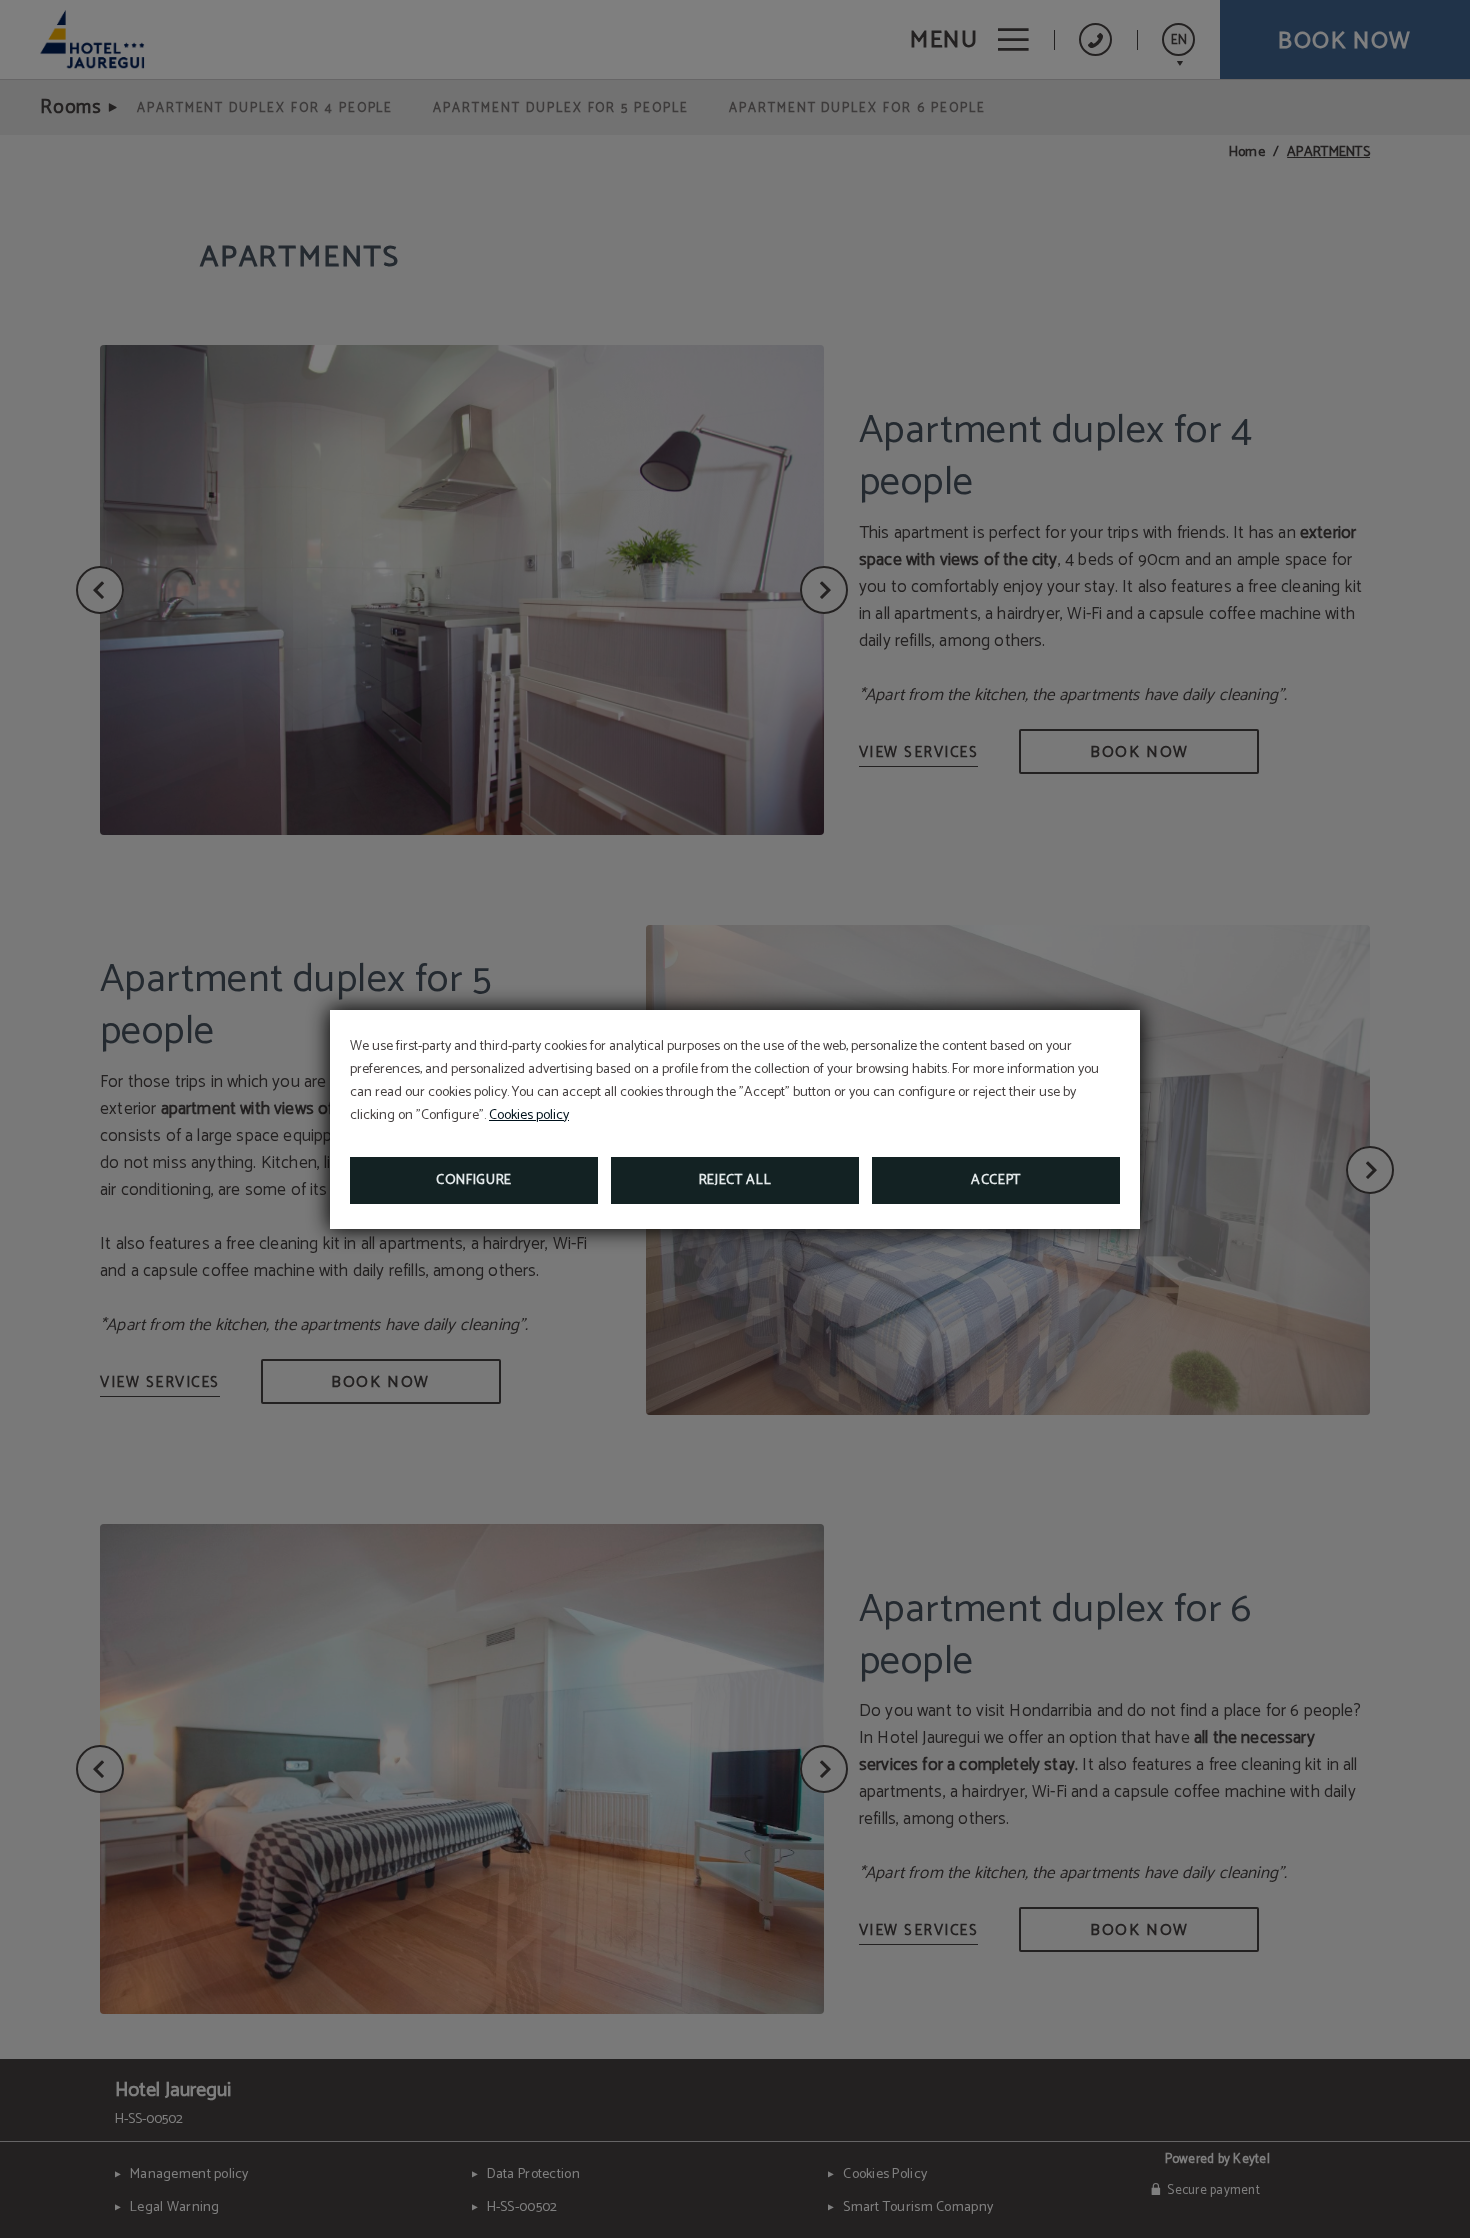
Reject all (735, 1180)
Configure (474, 1180)
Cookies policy (529, 1115)
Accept (996, 1180)
